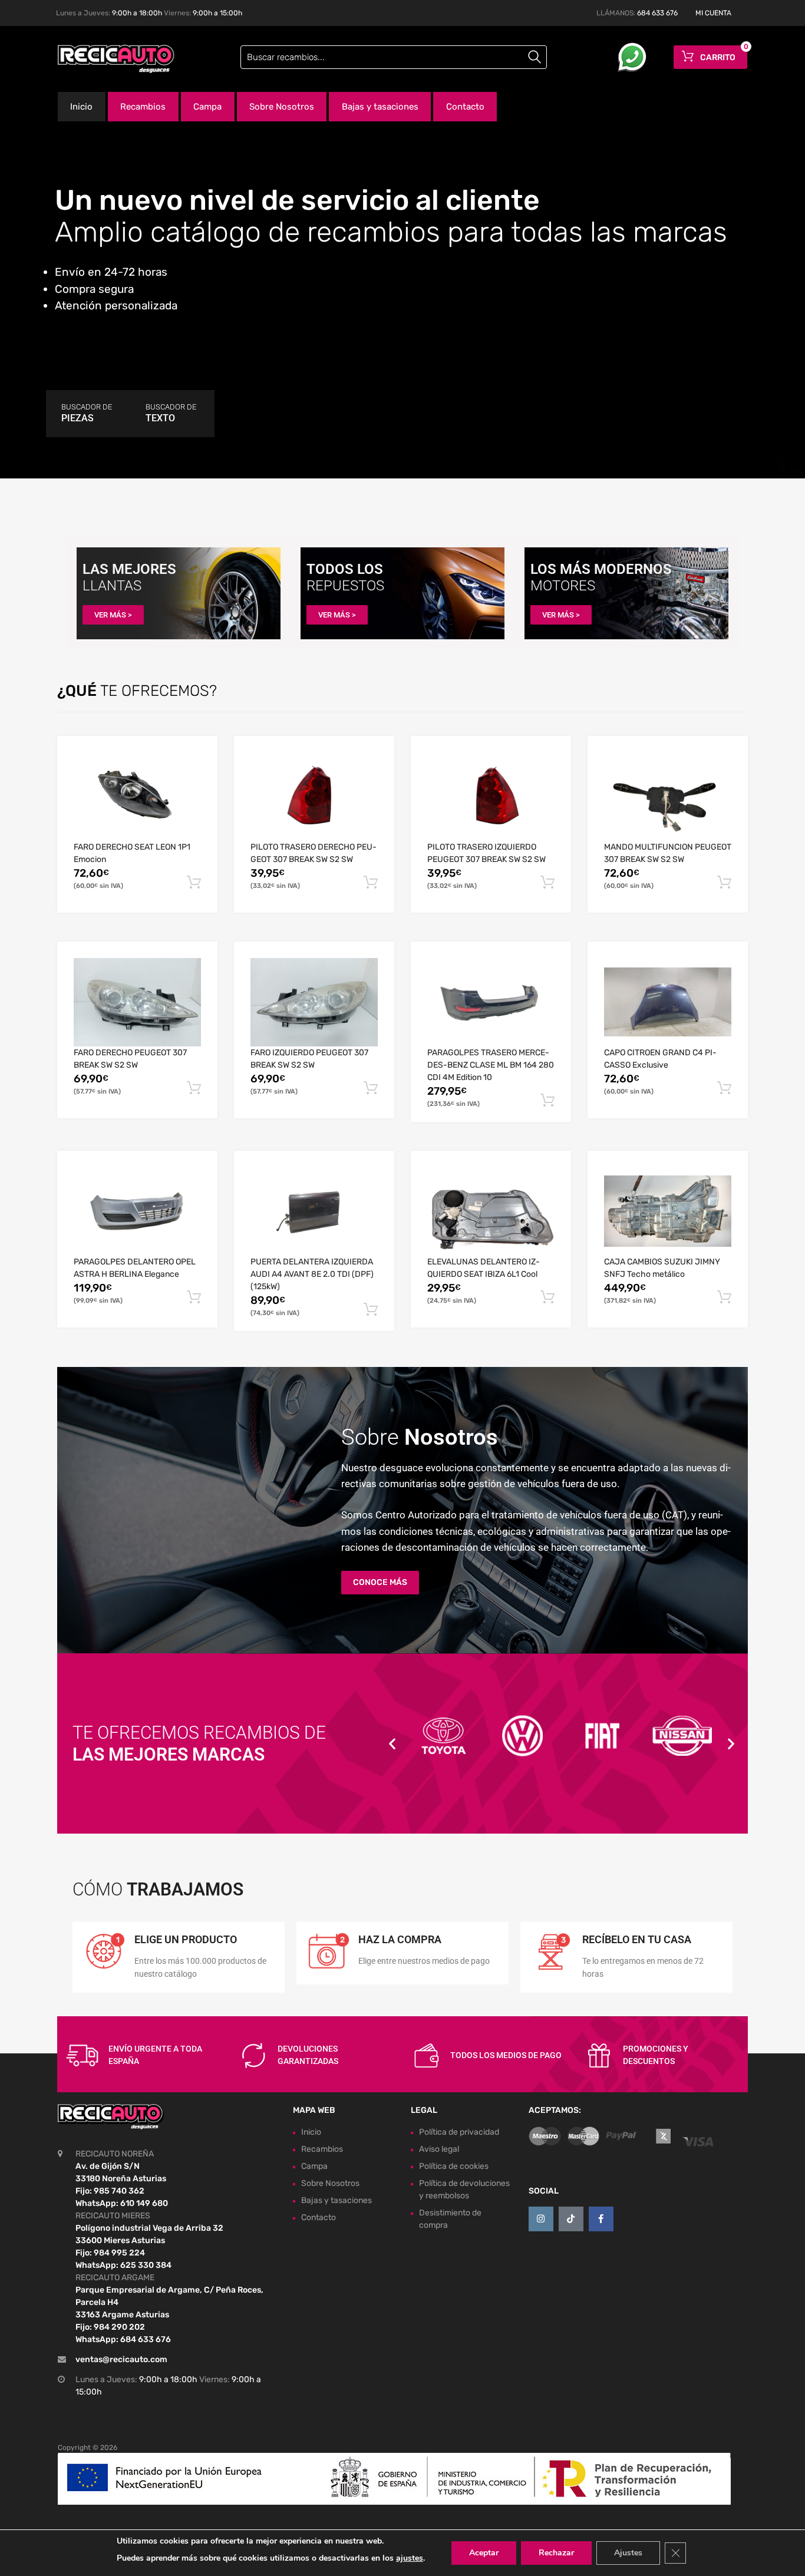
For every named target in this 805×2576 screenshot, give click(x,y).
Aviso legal (439, 2149)
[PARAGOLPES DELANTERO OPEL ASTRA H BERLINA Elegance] (137, 1212)
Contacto (465, 107)
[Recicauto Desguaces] (108, 59)
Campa (207, 107)
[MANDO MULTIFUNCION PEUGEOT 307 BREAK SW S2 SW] (668, 797)
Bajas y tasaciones (380, 107)
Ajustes (628, 2553)
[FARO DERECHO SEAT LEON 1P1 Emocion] (137, 796)
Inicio (81, 107)
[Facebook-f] (601, 2219)
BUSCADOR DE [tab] (87, 413)
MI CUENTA (713, 13)
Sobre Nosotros (282, 107)
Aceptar (484, 2553)
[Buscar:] (394, 57)
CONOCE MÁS (380, 1582)
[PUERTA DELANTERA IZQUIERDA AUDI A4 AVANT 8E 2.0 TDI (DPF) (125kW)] (314, 1211)
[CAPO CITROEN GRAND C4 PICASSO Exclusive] (668, 1002)
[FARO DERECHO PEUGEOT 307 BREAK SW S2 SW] (137, 1003)
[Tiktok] (571, 2219)
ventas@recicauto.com (121, 2359)
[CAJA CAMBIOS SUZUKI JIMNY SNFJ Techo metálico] (668, 1211)
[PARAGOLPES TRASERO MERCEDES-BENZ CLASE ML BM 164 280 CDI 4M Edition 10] (491, 1002)
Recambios (143, 107)
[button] (392, 1744)
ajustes (410, 2558)
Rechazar (556, 2553)
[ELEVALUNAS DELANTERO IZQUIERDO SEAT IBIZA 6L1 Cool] (491, 1211)
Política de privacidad (459, 2132)
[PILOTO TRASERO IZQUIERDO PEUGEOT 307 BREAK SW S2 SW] (491, 797)
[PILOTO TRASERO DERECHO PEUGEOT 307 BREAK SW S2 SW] (314, 797)
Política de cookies (454, 2166)
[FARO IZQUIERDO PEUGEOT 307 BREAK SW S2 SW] (314, 1003)
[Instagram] (541, 2219)
